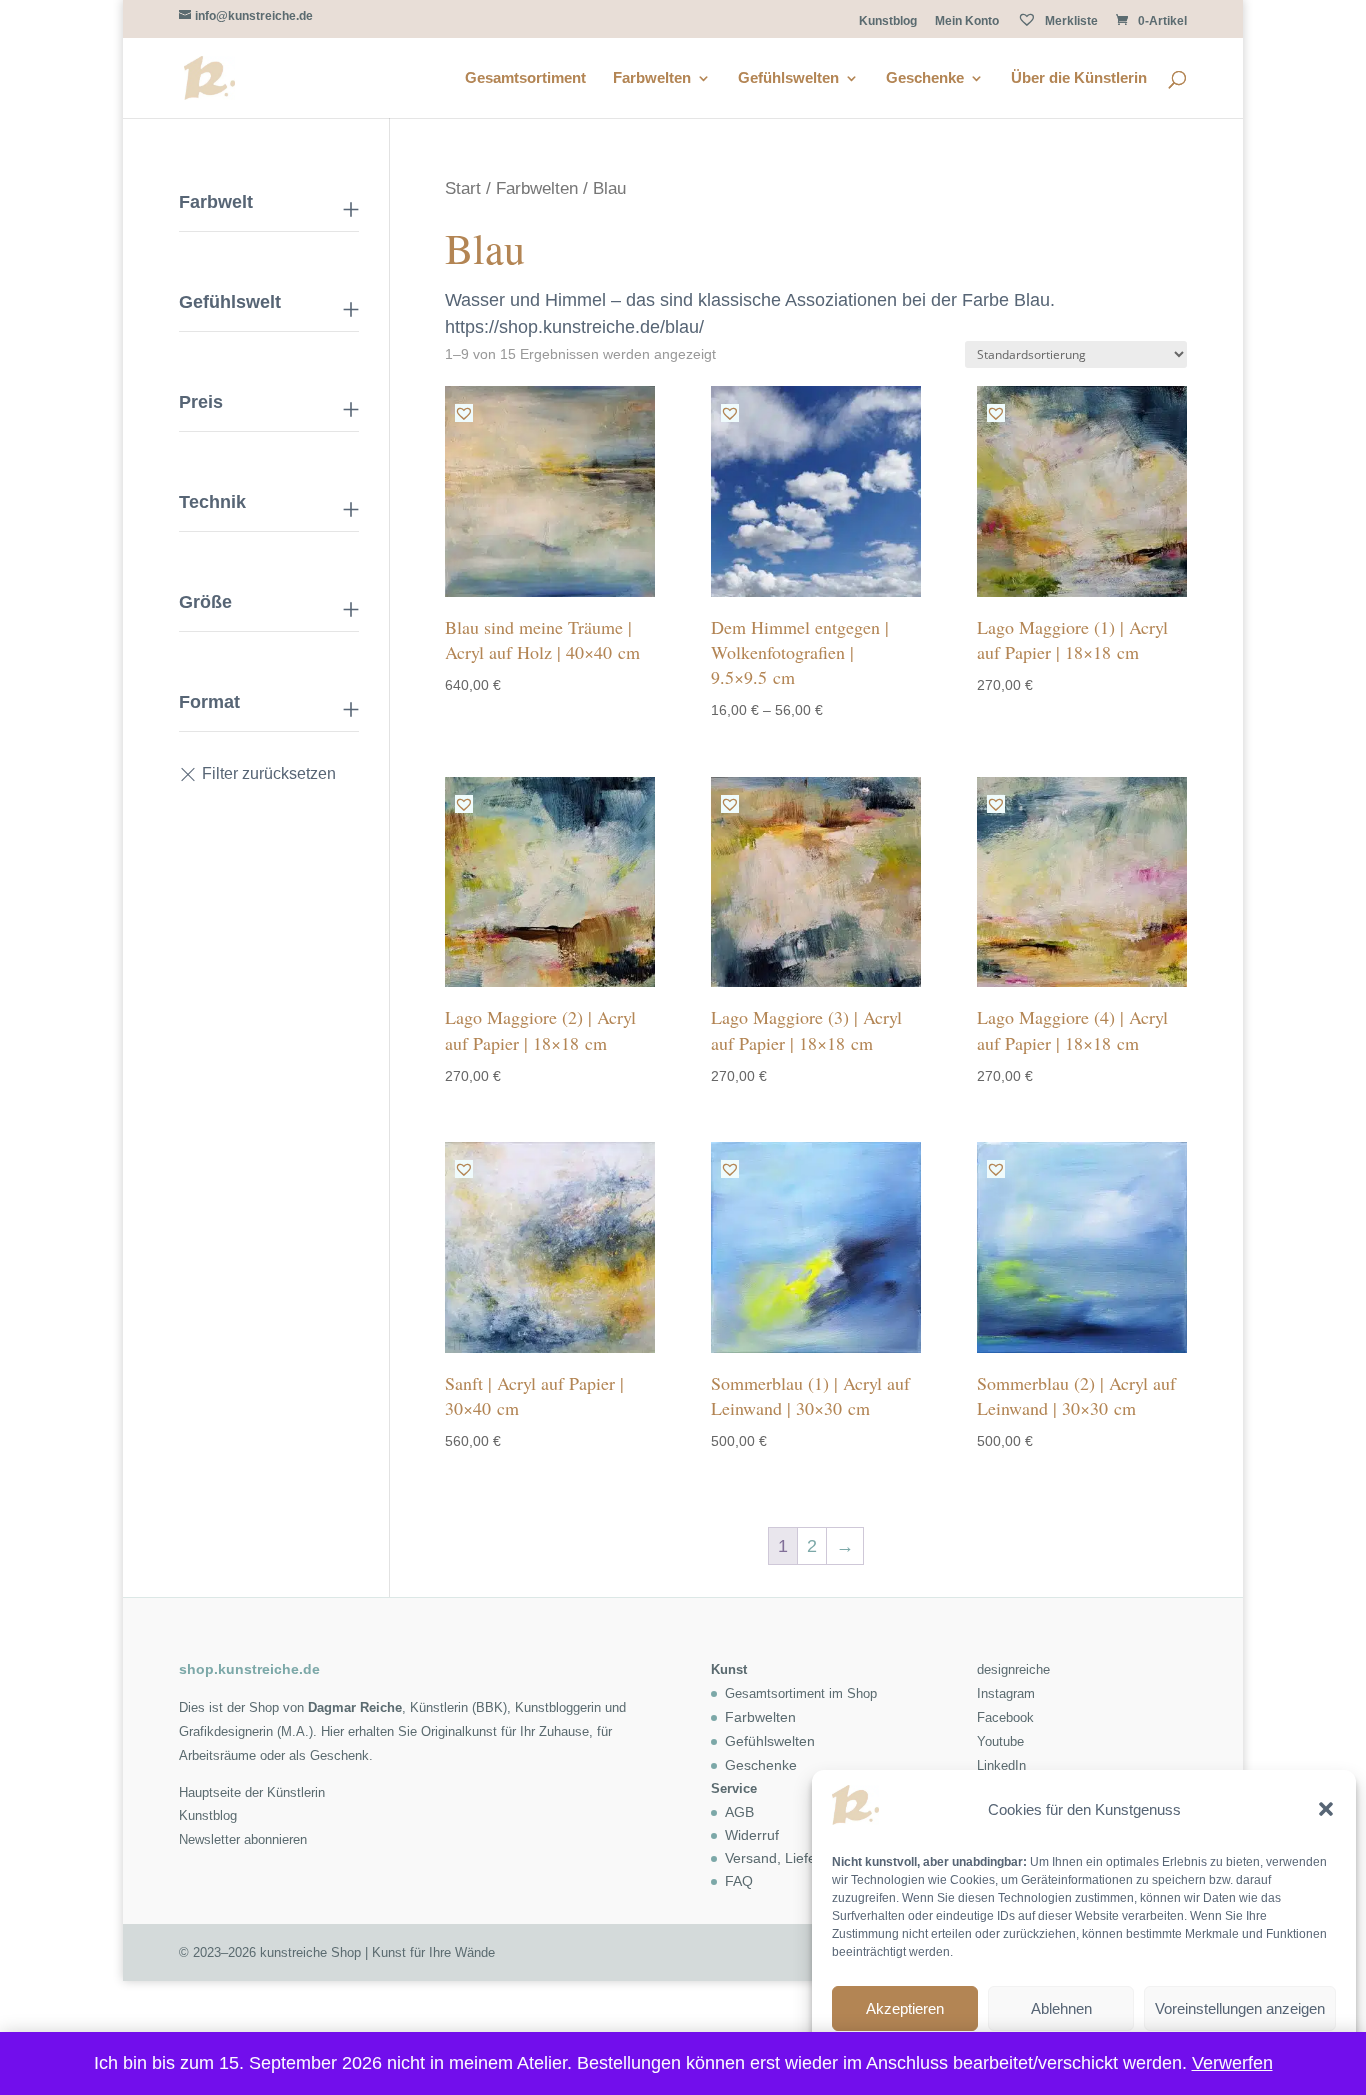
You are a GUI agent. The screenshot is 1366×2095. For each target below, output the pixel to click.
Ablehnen (1061, 2008)
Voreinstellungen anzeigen (1240, 2008)
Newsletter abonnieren (243, 1839)
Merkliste (1070, 21)
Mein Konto (967, 21)
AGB (739, 1812)
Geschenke (925, 78)
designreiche (1013, 1669)
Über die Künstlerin (1079, 78)
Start (463, 188)
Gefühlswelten (788, 78)
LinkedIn (1001, 1765)
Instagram (1006, 1693)
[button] (1326, 1809)
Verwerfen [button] (1232, 2063)
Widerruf (752, 1835)
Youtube (1000, 1741)
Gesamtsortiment (525, 78)
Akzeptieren (905, 2008)
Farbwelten (652, 78)
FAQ (739, 1881)
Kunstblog (888, 21)
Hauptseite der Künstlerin (252, 1792)
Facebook (1005, 1717)
